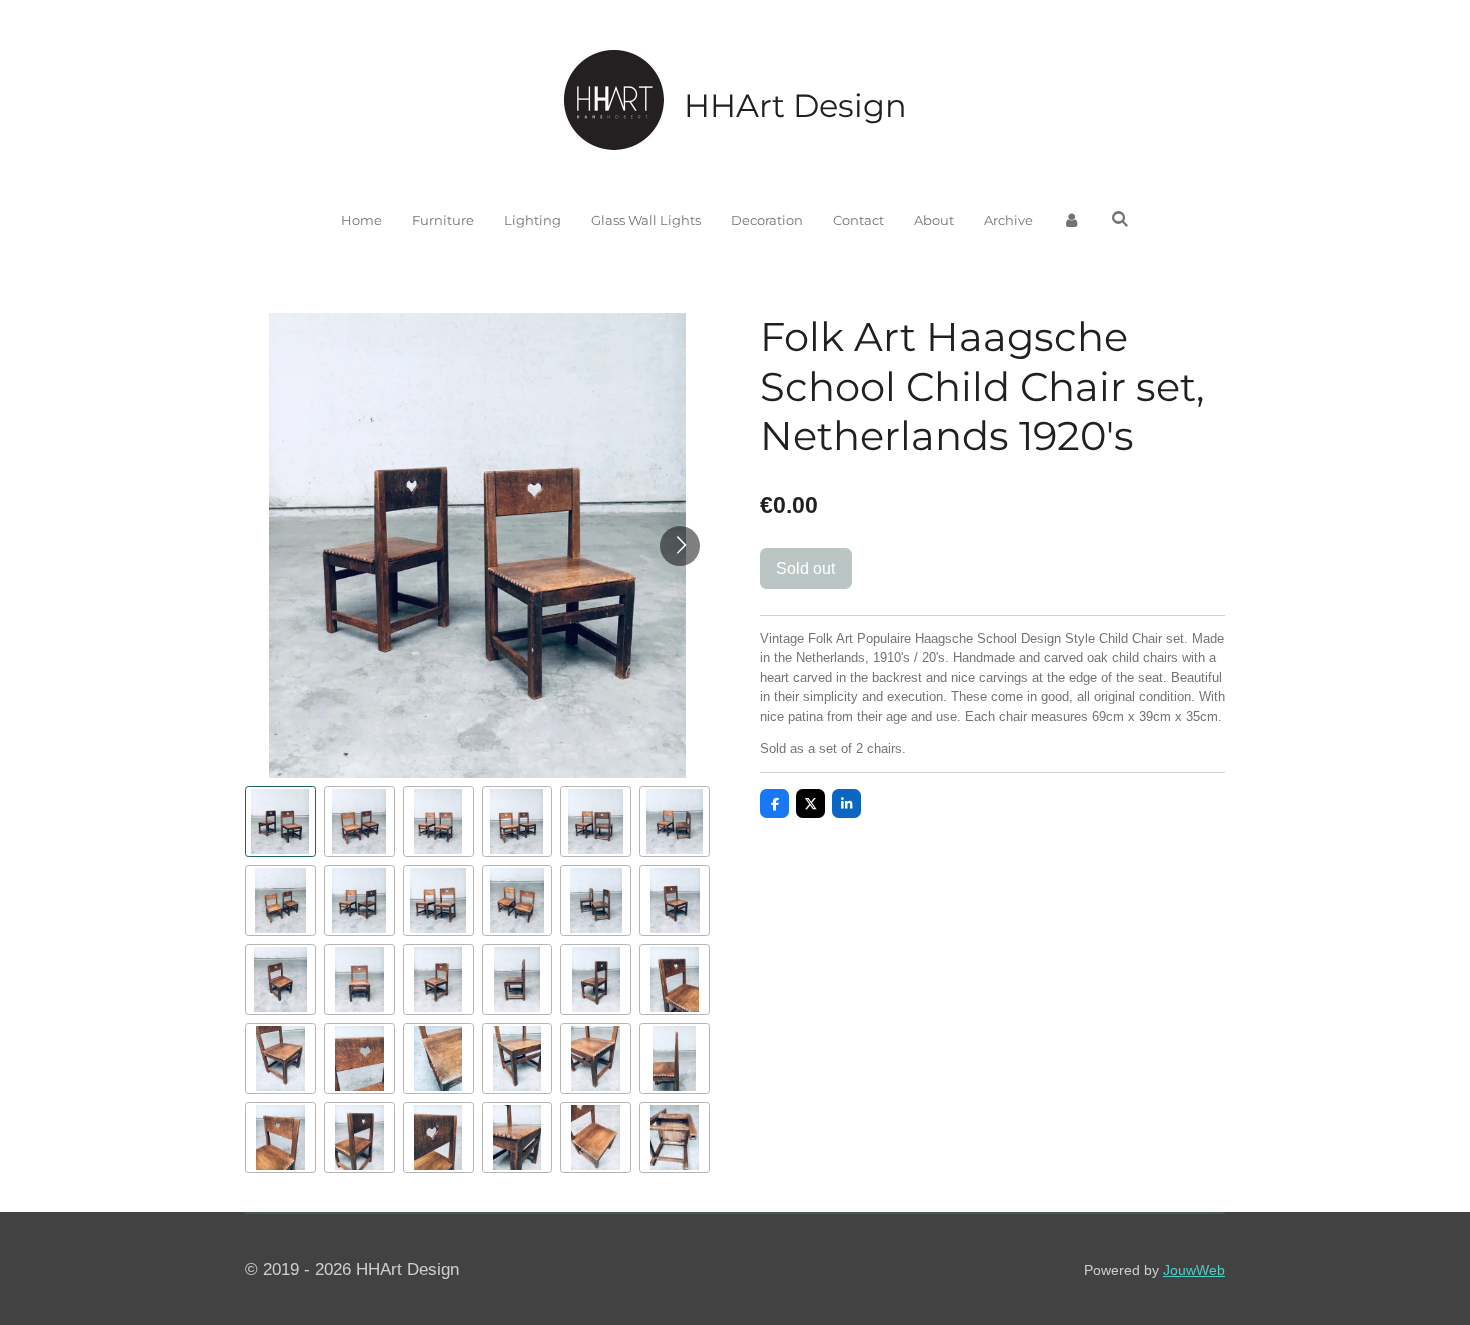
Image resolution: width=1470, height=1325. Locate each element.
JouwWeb (1194, 1270)
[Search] (1120, 219)
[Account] (1072, 221)
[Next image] (680, 546)
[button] (280, 821)
